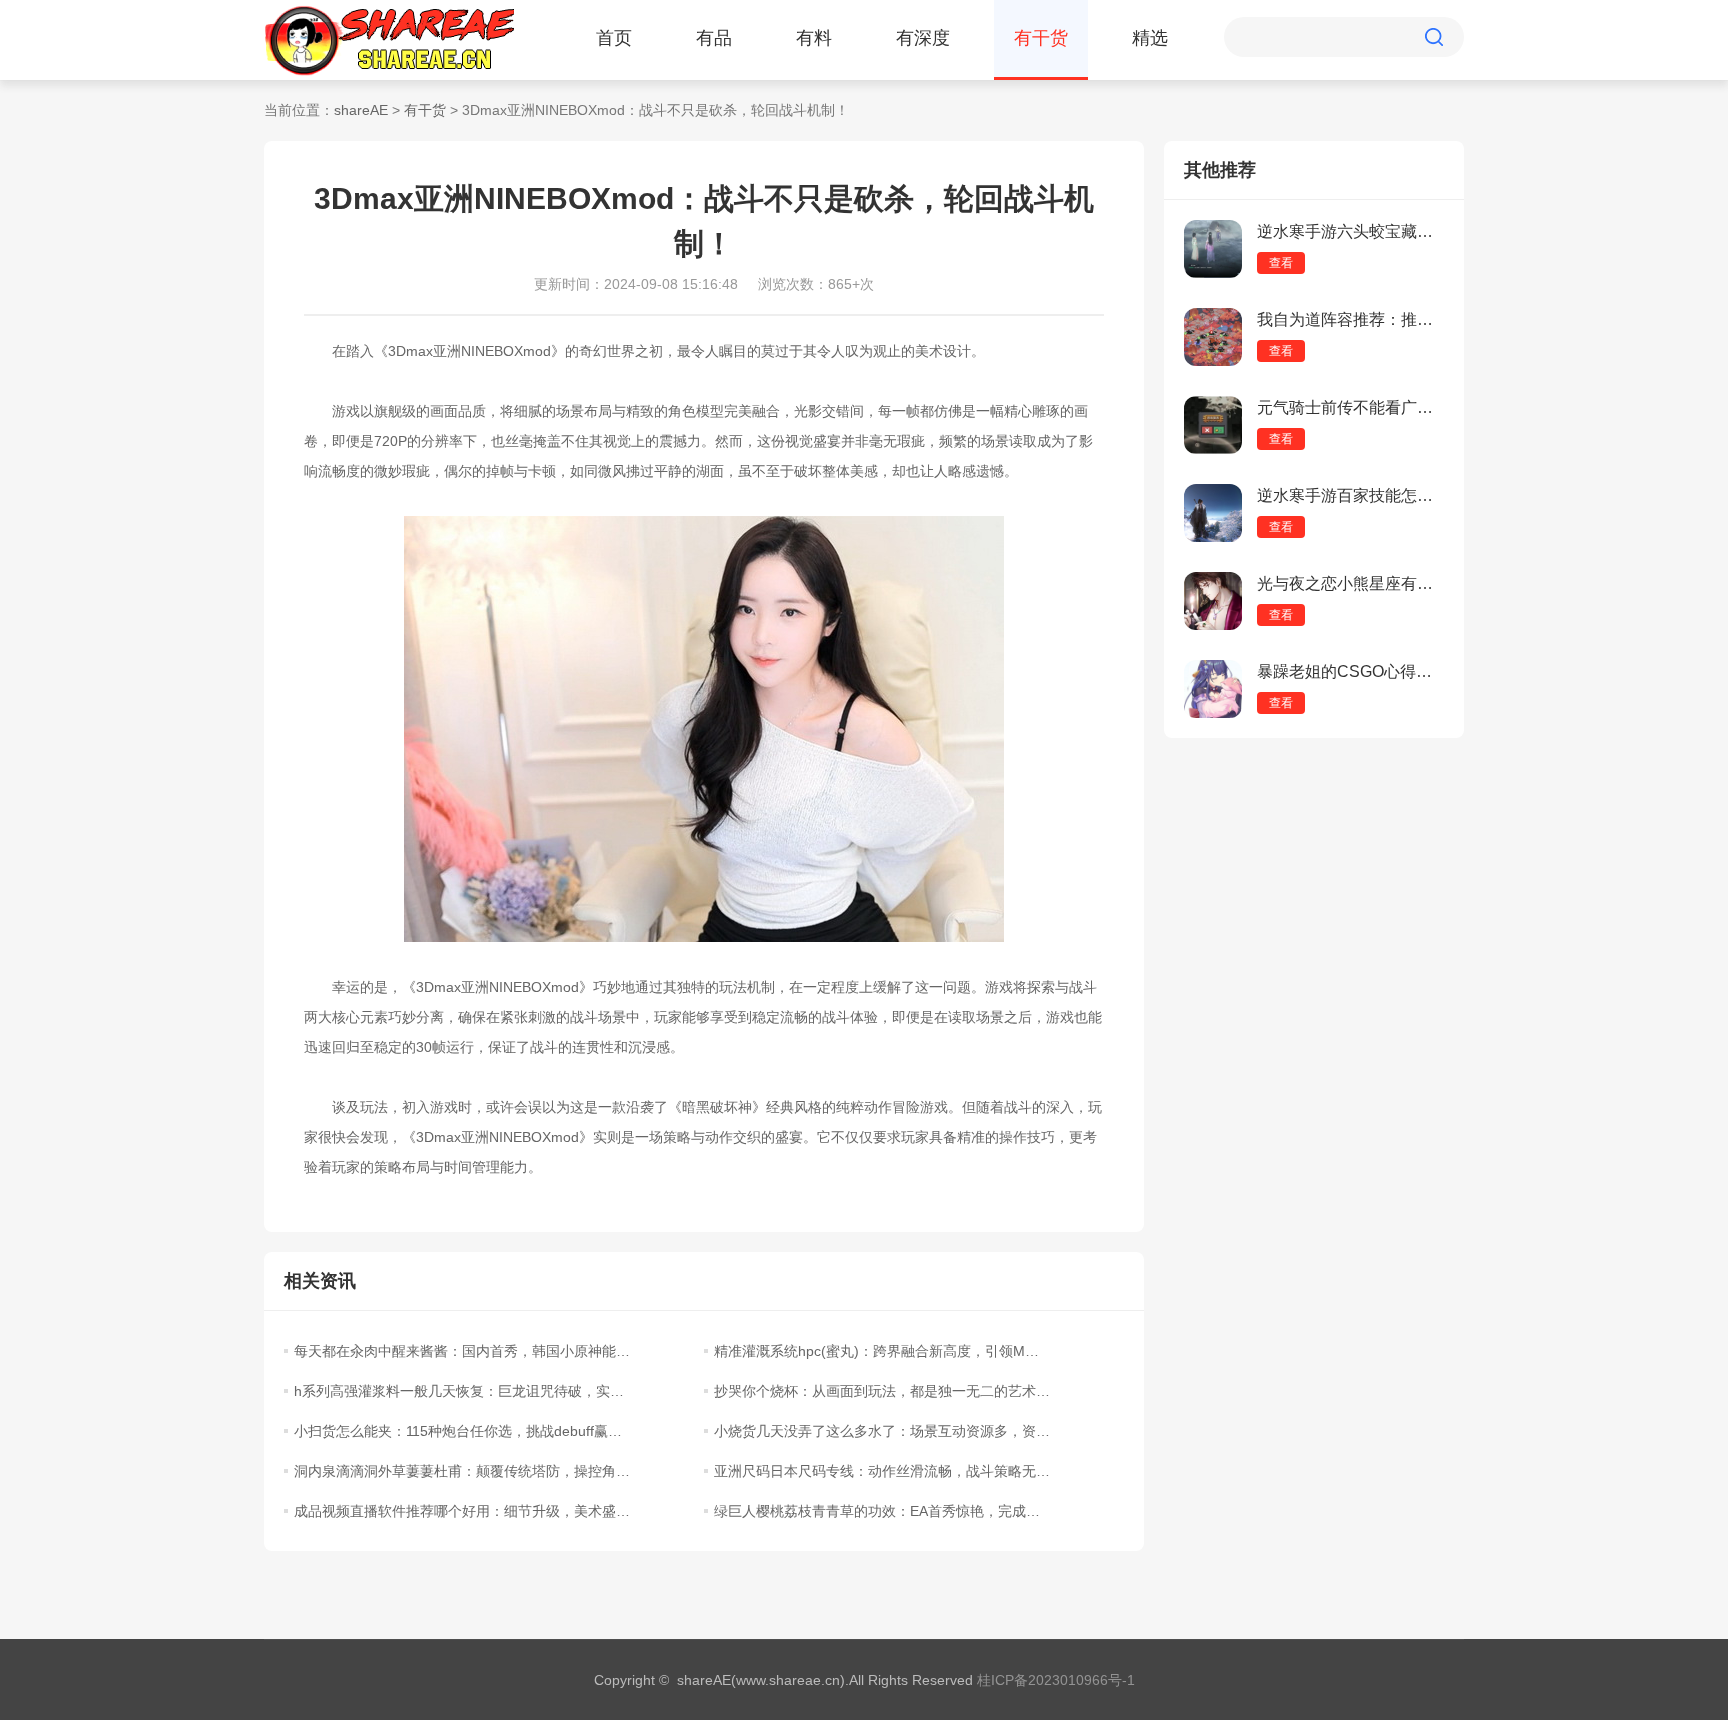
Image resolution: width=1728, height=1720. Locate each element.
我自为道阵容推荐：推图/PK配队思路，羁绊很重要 (1350, 319)
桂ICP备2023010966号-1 (1056, 1680)
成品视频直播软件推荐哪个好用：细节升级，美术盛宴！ (462, 1511)
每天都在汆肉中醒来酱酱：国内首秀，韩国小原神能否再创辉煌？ (462, 1351)
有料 (814, 38)
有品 (714, 38)
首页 (614, 38)
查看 (1281, 263)
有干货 (1041, 38)
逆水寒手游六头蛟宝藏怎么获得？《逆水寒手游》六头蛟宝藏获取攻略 (1350, 231)
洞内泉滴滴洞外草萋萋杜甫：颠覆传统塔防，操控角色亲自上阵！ (462, 1471)
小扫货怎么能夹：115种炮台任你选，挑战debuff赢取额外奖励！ (462, 1431)
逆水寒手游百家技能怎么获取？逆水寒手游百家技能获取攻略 (1350, 495)
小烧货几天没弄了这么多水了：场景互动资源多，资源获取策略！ (882, 1431)
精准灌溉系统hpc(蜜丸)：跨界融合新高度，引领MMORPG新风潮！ (882, 1351)
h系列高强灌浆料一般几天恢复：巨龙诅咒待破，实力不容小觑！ (462, 1391)
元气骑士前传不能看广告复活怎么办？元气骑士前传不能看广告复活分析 (1350, 407)
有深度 (923, 38)
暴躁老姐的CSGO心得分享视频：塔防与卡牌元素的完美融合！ (1350, 671)
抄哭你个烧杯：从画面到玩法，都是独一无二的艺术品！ (882, 1391)
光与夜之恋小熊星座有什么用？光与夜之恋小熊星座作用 (1350, 583)
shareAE (361, 110)
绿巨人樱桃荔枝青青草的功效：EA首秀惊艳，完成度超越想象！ (882, 1511)
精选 (1150, 38)
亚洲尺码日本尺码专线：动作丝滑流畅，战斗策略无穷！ (882, 1471)
